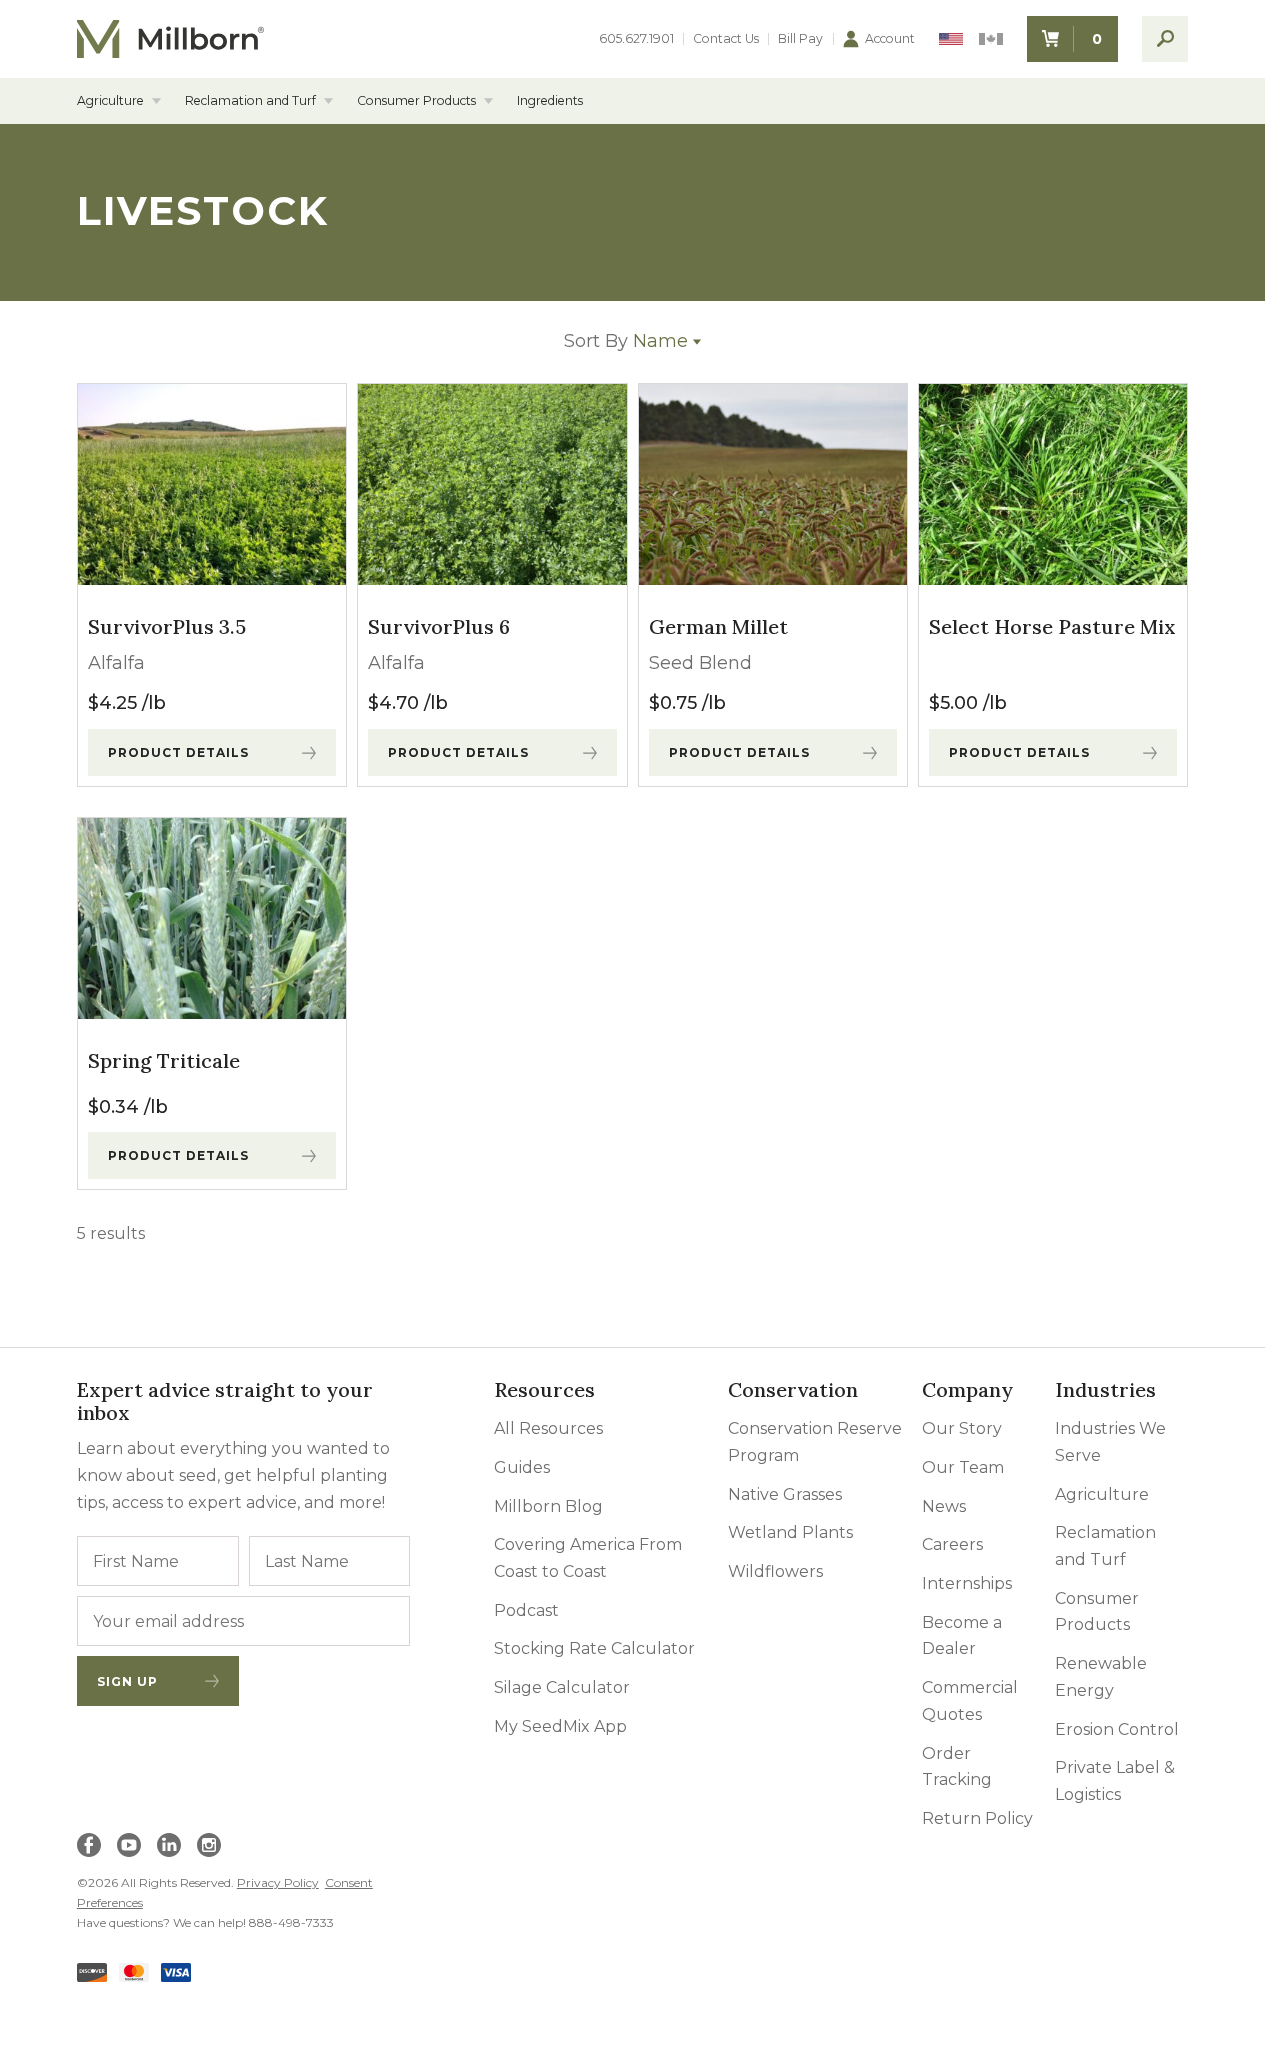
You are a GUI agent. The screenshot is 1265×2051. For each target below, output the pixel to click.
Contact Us (726, 39)
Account (890, 38)
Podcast (526, 1610)
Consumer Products (416, 101)
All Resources (548, 1428)
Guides (522, 1467)
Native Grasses (785, 1494)
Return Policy (977, 1818)
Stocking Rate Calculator (594, 1648)
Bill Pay (800, 39)
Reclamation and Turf (250, 101)
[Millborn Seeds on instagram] (209, 1845)
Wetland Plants (790, 1532)
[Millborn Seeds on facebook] (89, 1845)
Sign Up (127, 1681)
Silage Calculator (562, 1687)
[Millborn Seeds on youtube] (129, 1845)
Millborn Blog (548, 1506)
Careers (952, 1544)
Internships (967, 1583)
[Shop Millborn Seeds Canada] (991, 39)
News (944, 1506)
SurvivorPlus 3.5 (167, 626)
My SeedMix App (560, 1726)
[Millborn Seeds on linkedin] (169, 1845)
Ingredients (550, 101)
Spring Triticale (164, 1060)
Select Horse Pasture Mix (1052, 626)
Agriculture (110, 101)
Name (626, 341)
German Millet (718, 626)
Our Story (962, 1428)
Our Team (963, 1467)
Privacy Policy (278, 1882)
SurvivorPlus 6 (439, 626)
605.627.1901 (636, 39)
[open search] (1165, 39)
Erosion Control (1117, 1729)
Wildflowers (775, 1571)
